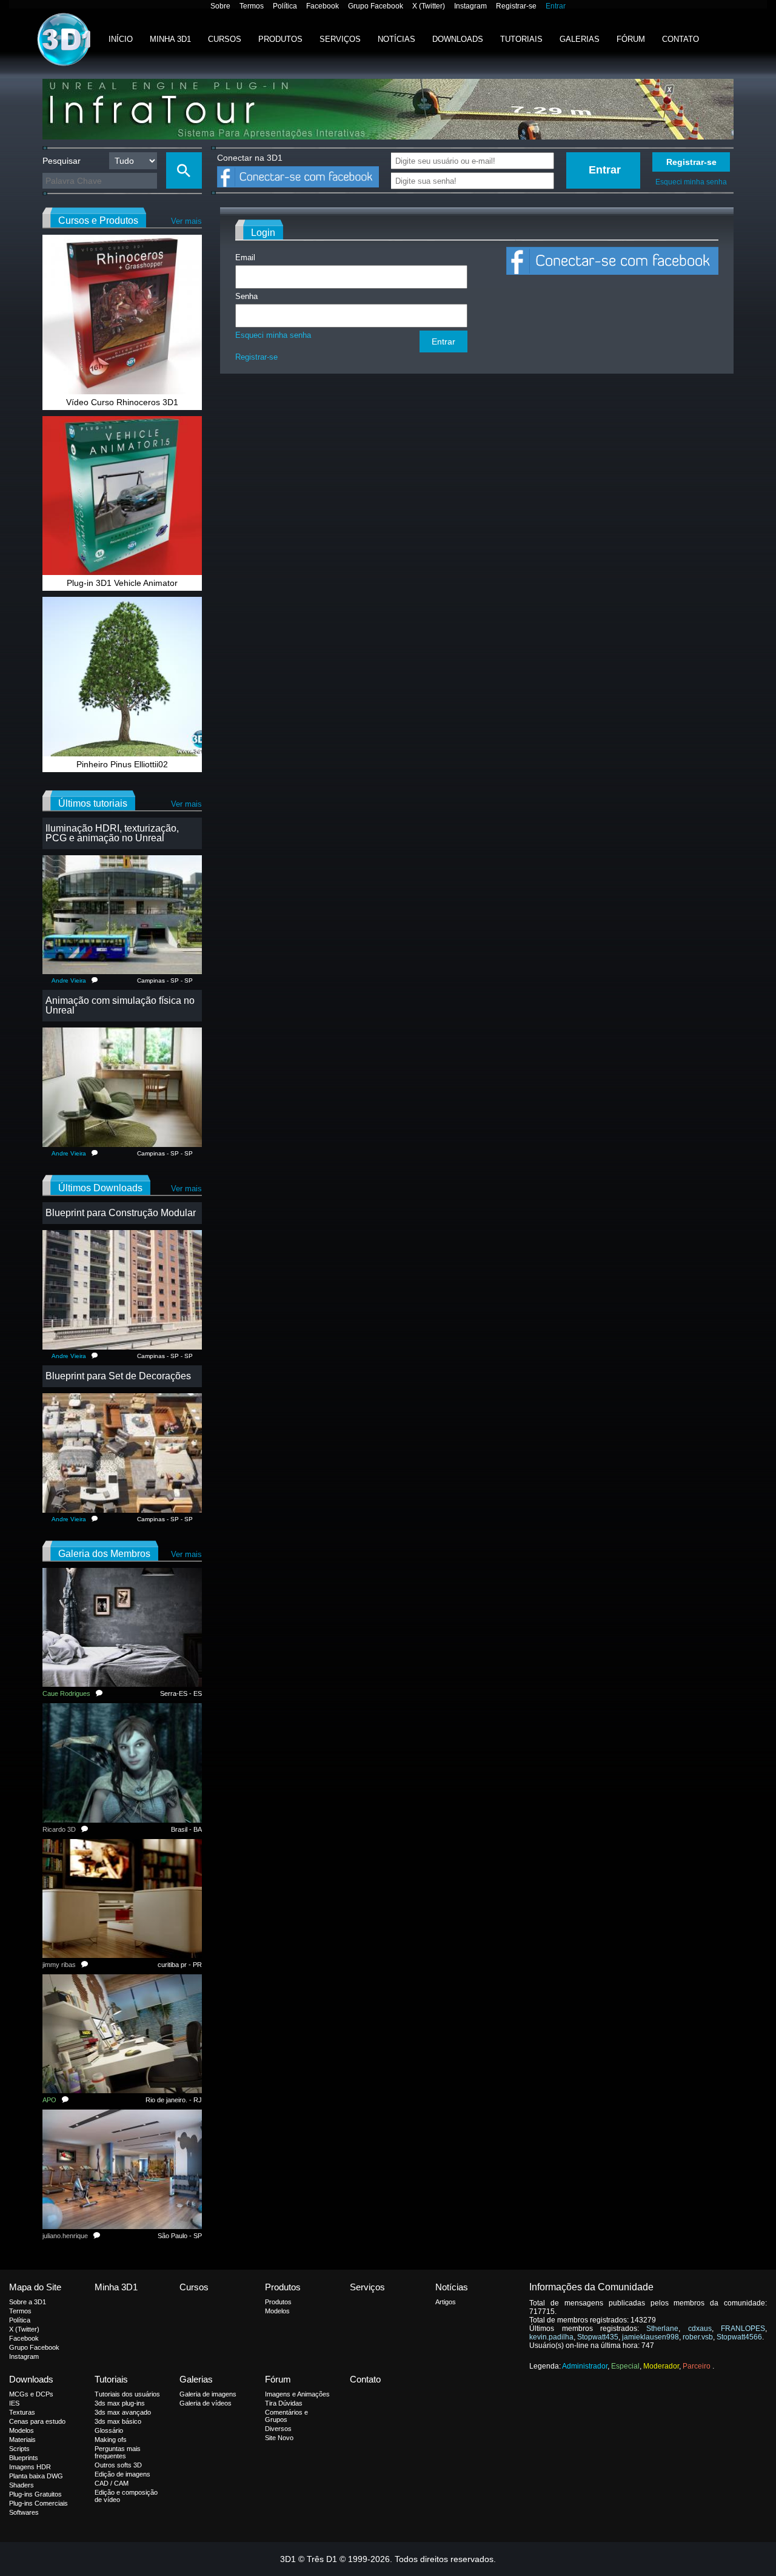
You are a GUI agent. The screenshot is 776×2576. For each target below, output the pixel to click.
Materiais (22, 2440)
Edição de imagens (122, 2474)
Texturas (22, 2412)
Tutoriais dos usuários (127, 2394)
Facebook (323, 6)
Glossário (109, 2430)
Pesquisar (62, 161)
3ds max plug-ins (120, 2403)
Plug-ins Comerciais (38, 2503)
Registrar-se (516, 6)
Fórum (631, 39)
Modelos (277, 2311)
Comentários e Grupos (286, 2416)
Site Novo (279, 2438)
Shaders (22, 2485)
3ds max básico (118, 2421)
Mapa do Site (35, 2287)
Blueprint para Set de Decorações (118, 1376)
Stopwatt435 (598, 2337)
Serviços (340, 39)
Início (121, 39)
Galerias (580, 39)
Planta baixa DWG (36, 2476)
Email (245, 257)
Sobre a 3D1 (28, 2302)
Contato (681, 39)
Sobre (220, 6)
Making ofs (111, 2440)
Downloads (458, 39)
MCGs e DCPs (31, 2394)
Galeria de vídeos (206, 2403)
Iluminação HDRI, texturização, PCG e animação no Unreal (112, 833)
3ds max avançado (123, 2412)
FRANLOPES (743, 2329)
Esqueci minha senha (691, 182)
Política (285, 6)
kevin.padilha (551, 2337)
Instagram (470, 6)
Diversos (278, 2429)
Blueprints (24, 2458)
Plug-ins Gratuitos (35, 2494)
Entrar (556, 6)
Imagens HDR (30, 2467)
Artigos (446, 2302)
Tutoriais (521, 39)
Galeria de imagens (208, 2394)
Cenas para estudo (37, 2421)
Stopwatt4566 (739, 2337)
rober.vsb (698, 2337)
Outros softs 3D (118, 2465)
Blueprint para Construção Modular (121, 1213)
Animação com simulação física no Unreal (120, 1005)
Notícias (396, 39)
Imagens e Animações (297, 2394)
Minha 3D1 (170, 39)
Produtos (280, 39)
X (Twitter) (429, 6)
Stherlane (662, 2329)
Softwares (24, 2512)
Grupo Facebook (376, 6)
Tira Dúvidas (284, 2403)
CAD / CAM (112, 2483)
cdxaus (700, 2329)
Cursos (225, 39)
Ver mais (186, 221)
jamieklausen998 (651, 2337)
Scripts (19, 2449)
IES (14, 2403)
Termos (252, 6)
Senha (246, 296)
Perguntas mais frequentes (118, 2452)
